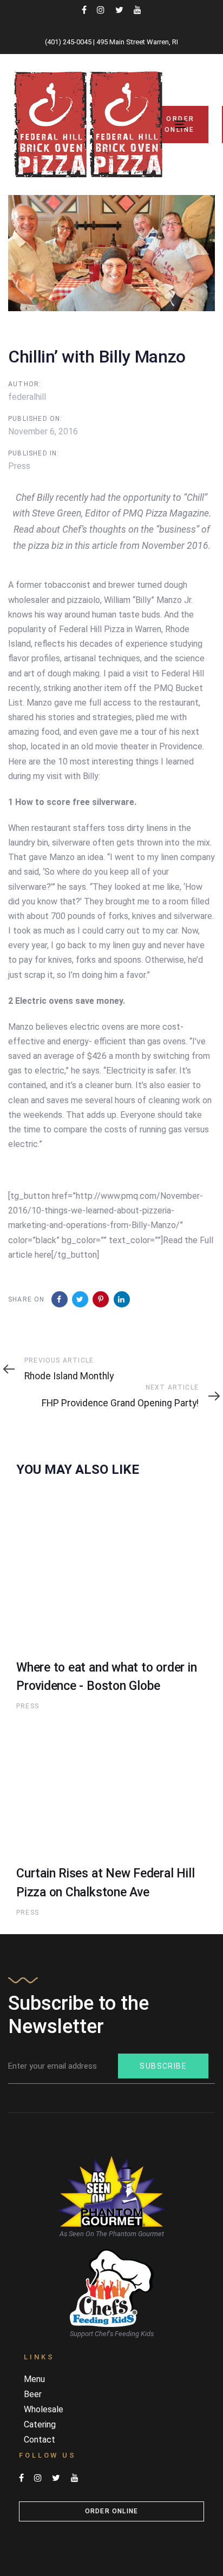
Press (19, 466)
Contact (40, 2440)
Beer (33, 2394)
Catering (40, 2424)
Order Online (111, 2511)
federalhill (27, 397)
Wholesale (44, 2409)
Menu (34, 2379)
